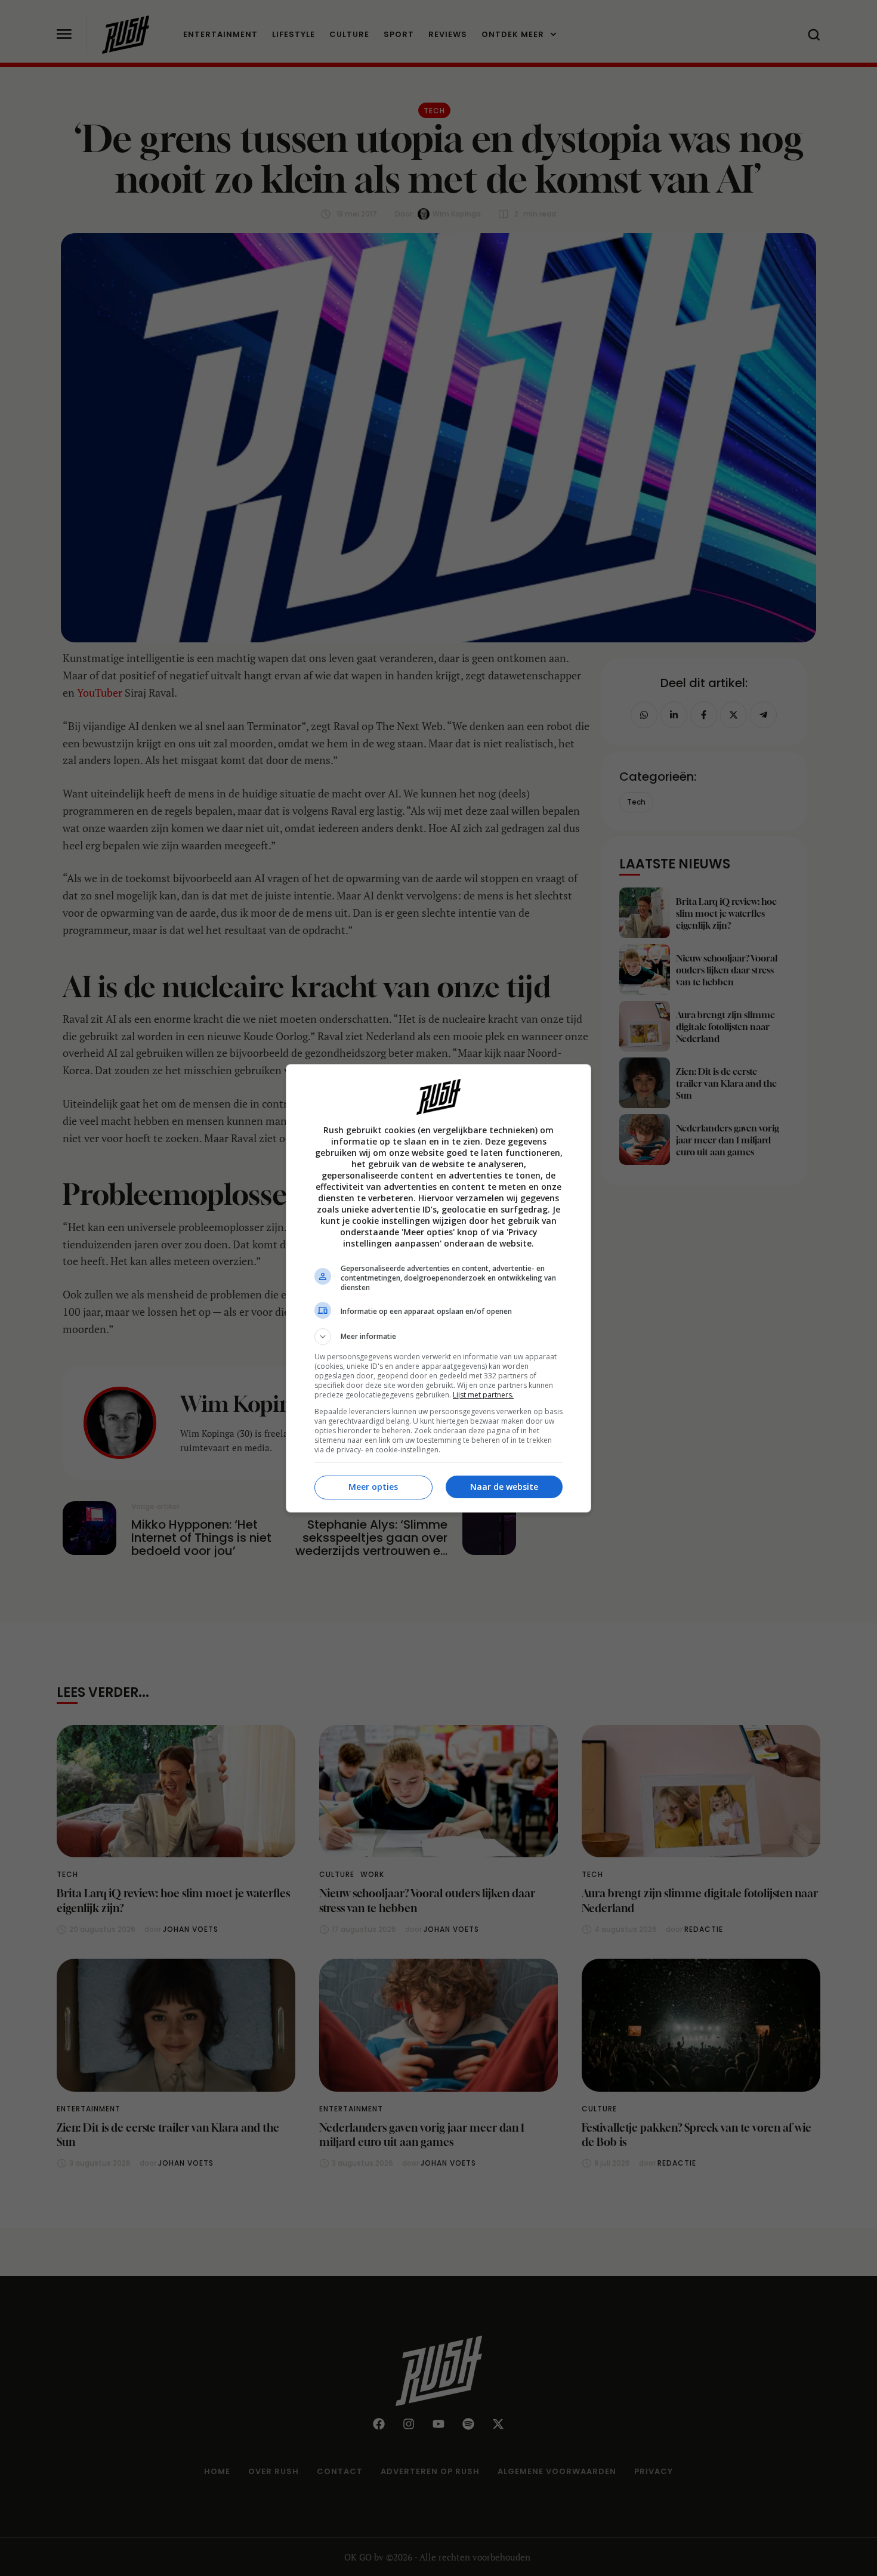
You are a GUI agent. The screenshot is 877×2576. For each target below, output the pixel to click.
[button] (438, 1337)
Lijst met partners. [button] (483, 1395)
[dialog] (438, 1288)
